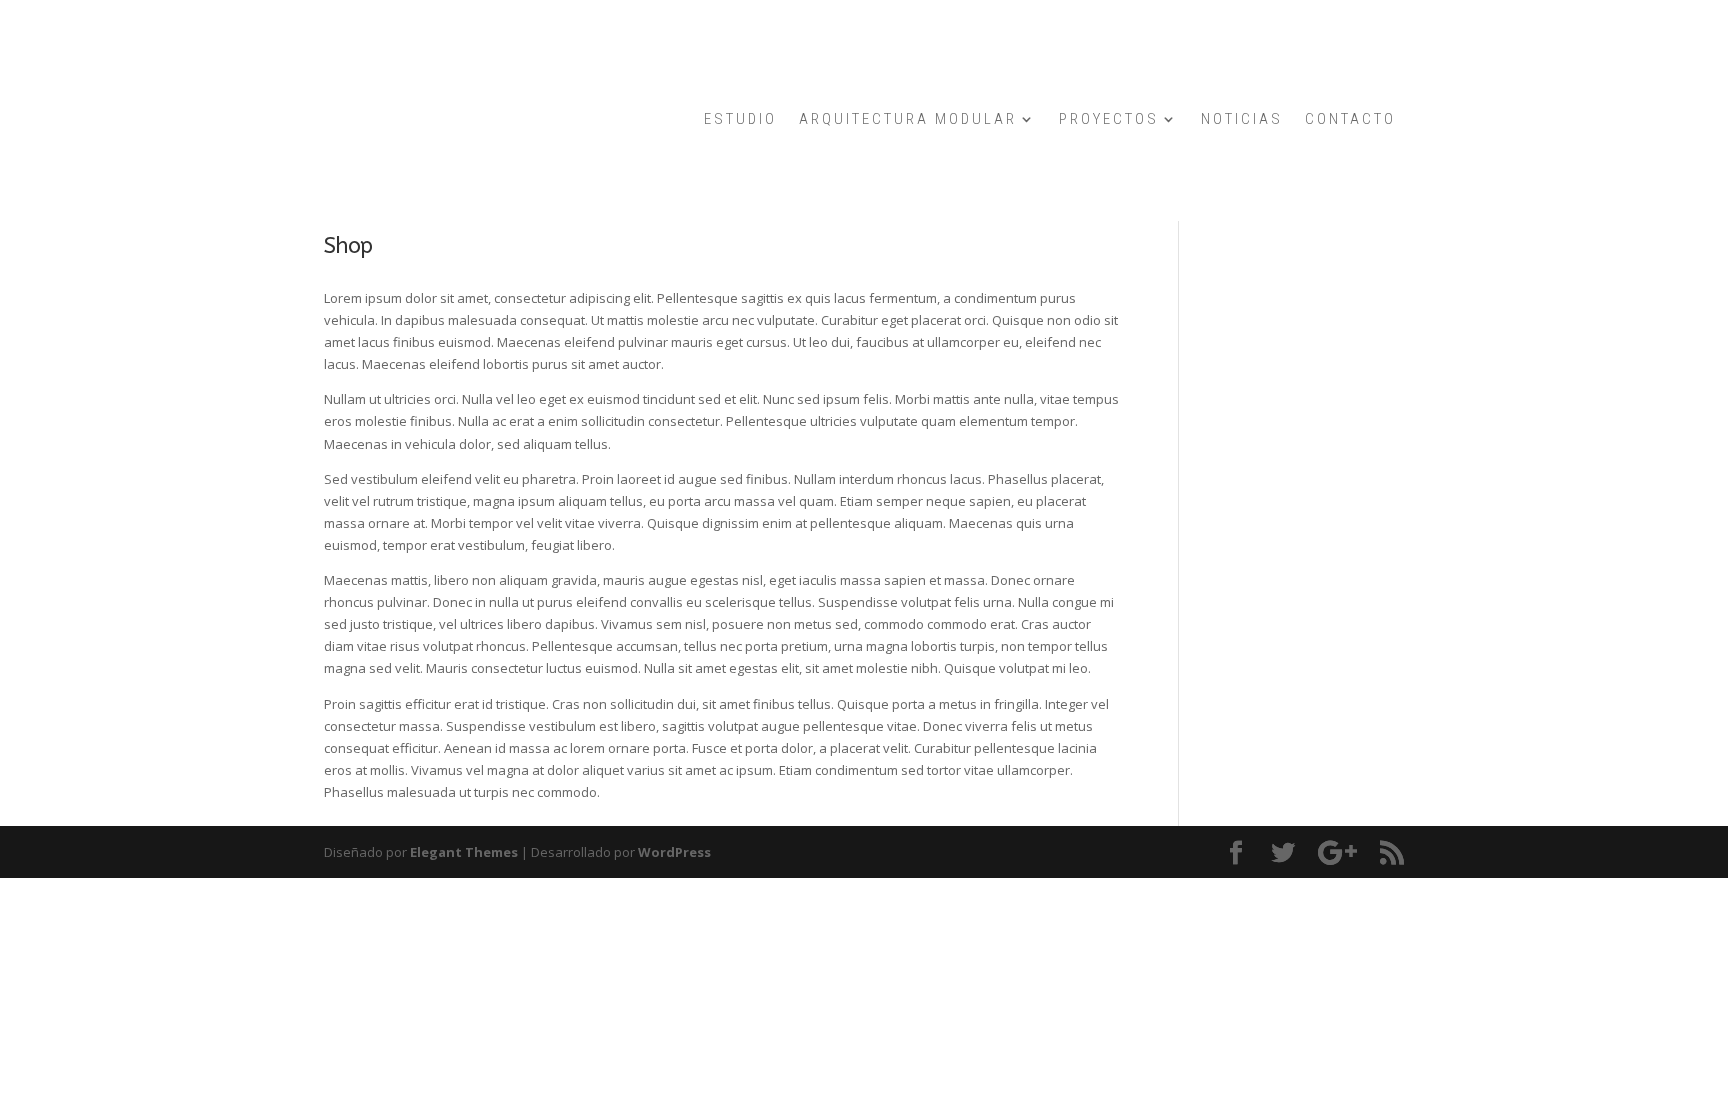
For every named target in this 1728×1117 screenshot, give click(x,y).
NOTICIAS (1242, 120)
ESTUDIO (740, 120)
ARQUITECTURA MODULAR (908, 120)
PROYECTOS (1109, 120)
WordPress (674, 852)
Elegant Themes (464, 852)
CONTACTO (1350, 120)
